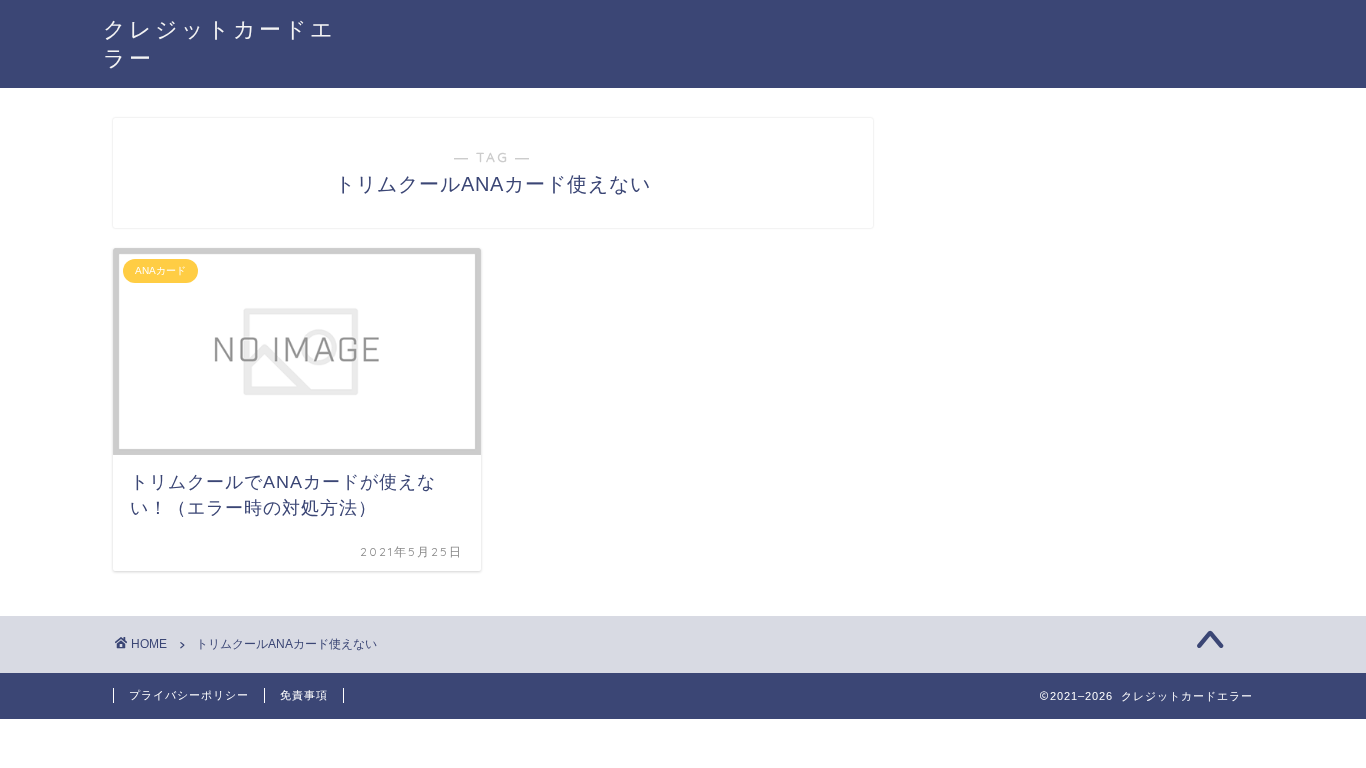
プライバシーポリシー (189, 695)
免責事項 (304, 695)
